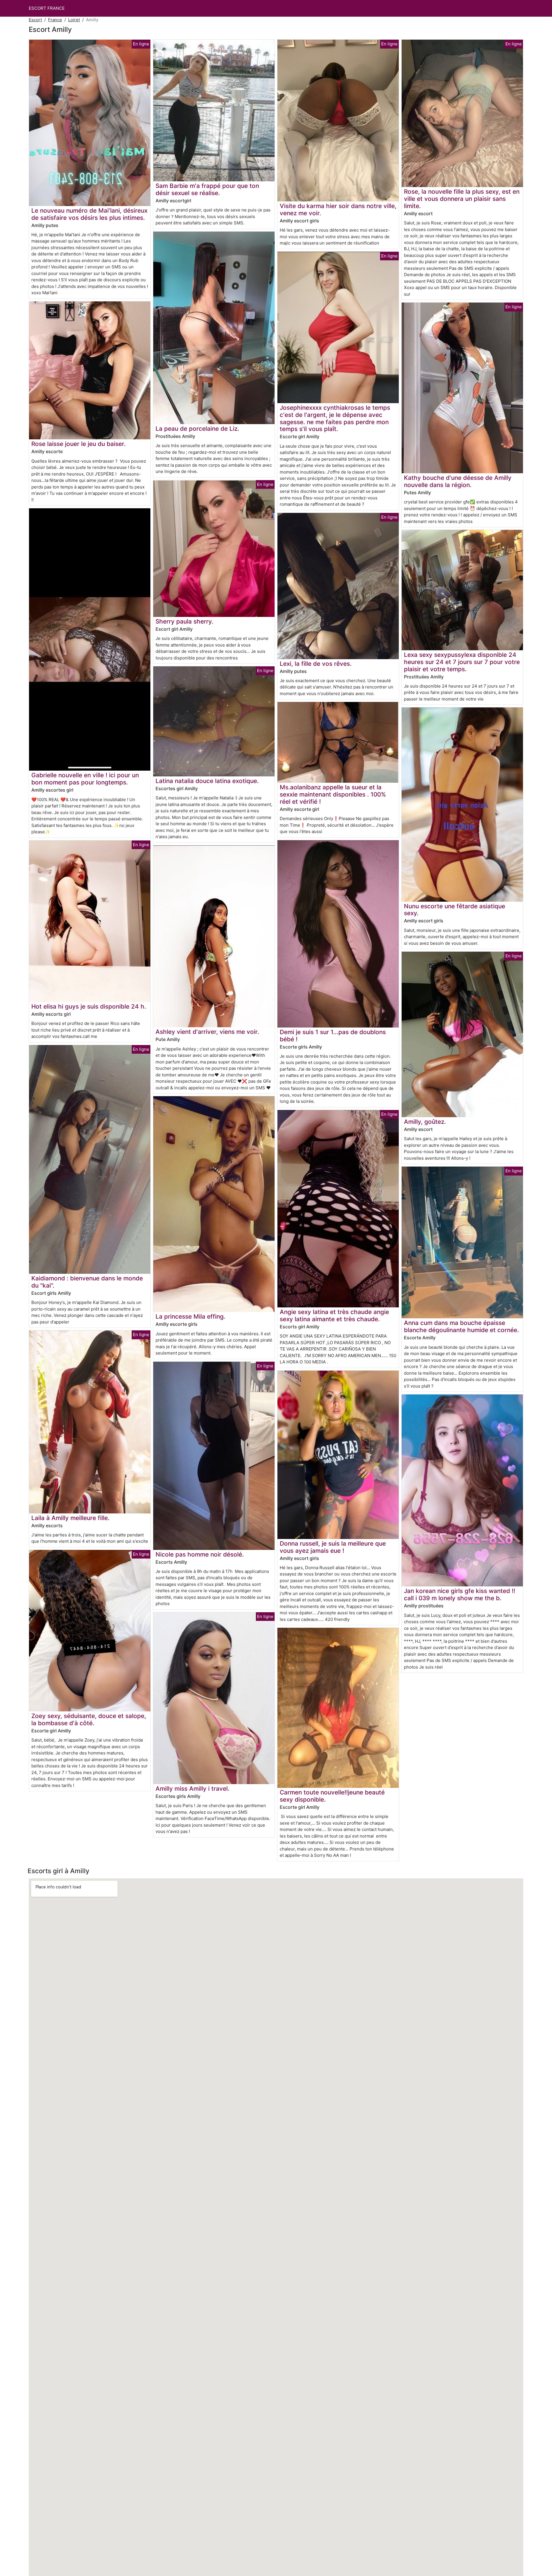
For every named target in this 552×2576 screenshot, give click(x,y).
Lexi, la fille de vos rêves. (316, 664)
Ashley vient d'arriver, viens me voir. (207, 1032)
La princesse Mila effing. (190, 1316)
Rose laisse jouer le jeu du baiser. (78, 444)
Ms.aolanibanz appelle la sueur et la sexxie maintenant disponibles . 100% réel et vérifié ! (333, 794)
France (55, 20)
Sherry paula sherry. (184, 621)
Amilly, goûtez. (425, 1122)
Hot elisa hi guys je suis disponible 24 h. (89, 1006)
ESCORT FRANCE (47, 8)
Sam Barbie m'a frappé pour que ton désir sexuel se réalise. (207, 189)
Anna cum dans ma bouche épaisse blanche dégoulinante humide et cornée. (461, 1326)
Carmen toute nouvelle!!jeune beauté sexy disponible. (332, 1796)
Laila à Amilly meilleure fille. (70, 1518)
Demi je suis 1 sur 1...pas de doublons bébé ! (333, 1036)
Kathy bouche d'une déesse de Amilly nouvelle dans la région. (458, 481)
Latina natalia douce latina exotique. (207, 781)
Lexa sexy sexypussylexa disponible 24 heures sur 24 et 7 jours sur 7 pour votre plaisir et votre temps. (462, 662)
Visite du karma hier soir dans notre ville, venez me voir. (338, 209)
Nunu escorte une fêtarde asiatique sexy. (455, 910)
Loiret (74, 20)
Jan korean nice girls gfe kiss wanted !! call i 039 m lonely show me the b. (460, 1594)
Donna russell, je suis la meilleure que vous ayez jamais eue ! (333, 1547)
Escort (35, 20)
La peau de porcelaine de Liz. (197, 429)
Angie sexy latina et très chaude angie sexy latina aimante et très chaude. (334, 1315)
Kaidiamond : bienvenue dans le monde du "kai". (87, 1282)
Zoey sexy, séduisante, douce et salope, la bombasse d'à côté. (89, 1719)
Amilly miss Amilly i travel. (192, 1789)
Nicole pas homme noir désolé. (200, 1554)
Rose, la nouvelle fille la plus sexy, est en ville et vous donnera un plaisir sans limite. (462, 199)
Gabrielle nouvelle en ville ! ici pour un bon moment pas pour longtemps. (85, 779)
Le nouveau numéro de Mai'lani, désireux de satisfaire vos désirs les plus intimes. (89, 214)
